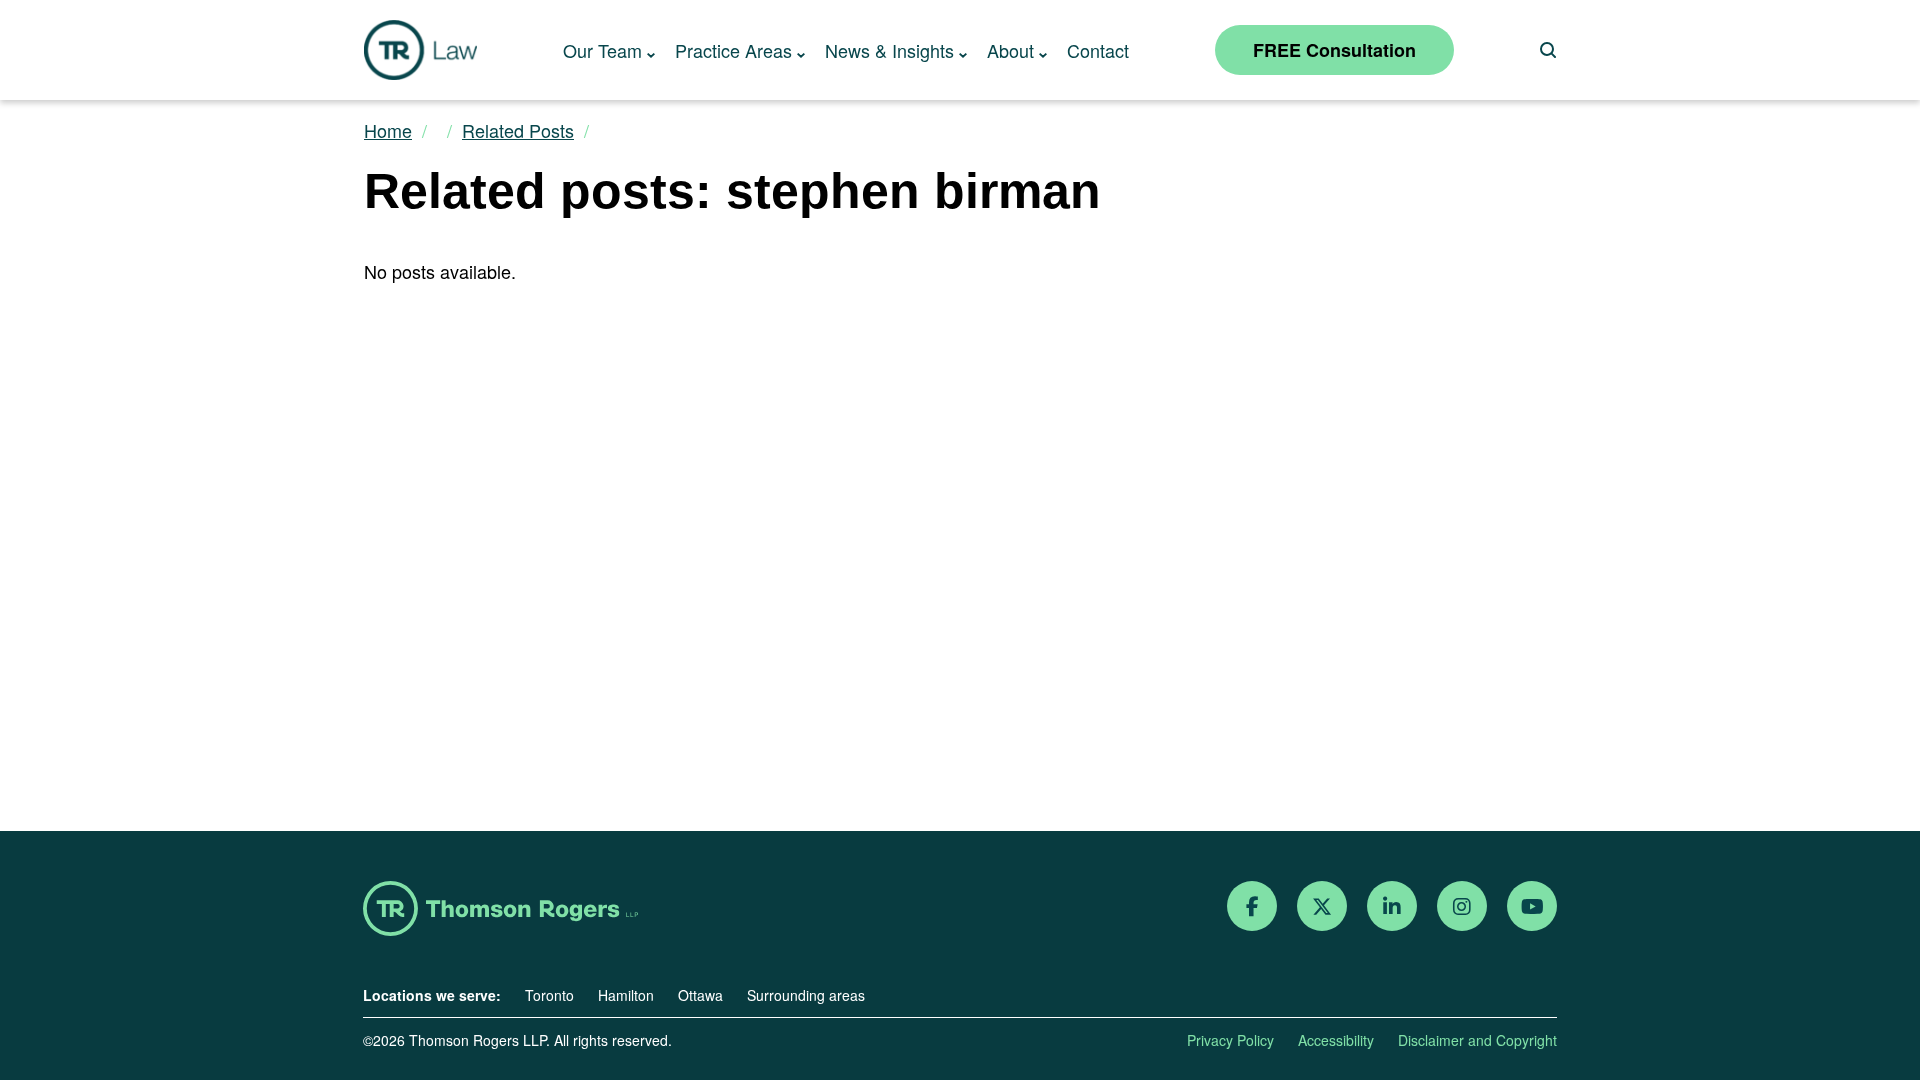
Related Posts (518, 130)
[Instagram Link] (1462, 906)
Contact (1098, 50)
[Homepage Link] (500, 910)
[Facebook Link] (1252, 906)
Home (388, 130)
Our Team (602, 50)
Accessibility (1336, 1040)
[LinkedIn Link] (1392, 906)
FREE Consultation (1334, 50)
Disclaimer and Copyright (1477, 1040)
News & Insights (889, 50)
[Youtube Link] (1532, 906)
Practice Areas (733, 50)
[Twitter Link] (1322, 906)
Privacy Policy (1230, 1040)
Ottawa (700, 995)
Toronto (549, 995)
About (1010, 50)
